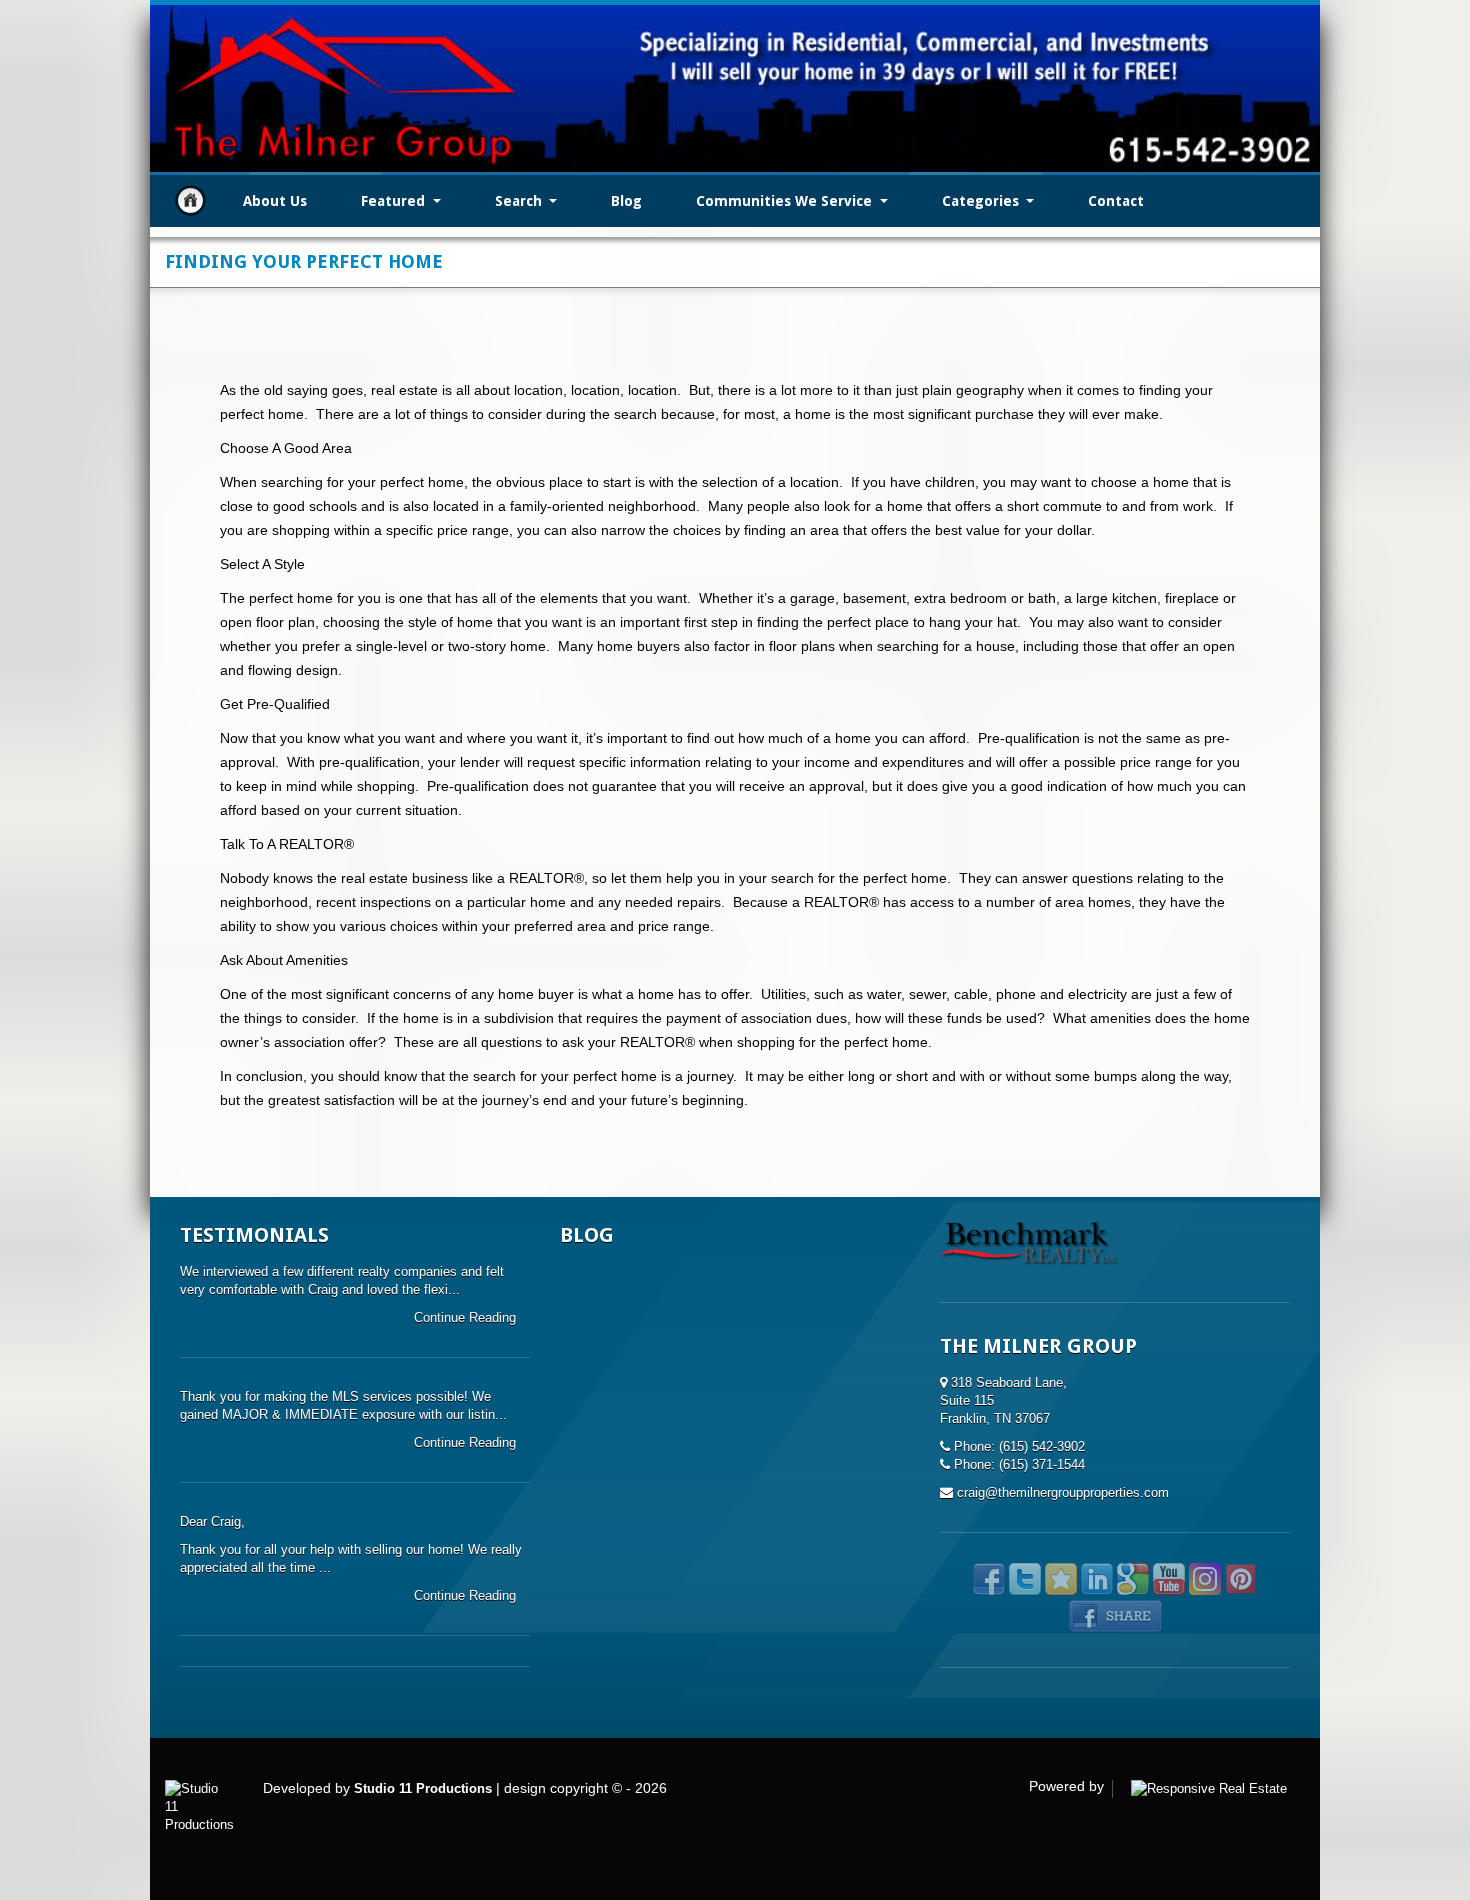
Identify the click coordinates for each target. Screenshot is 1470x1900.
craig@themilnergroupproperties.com (1063, 1492)
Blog (626, 201)
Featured (395, 201)
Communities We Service (786, 201)
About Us (275, 201)
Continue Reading (467, 1317)
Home (190, 200)
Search (520, 201)
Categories (982, 201)
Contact (1116, 201)
